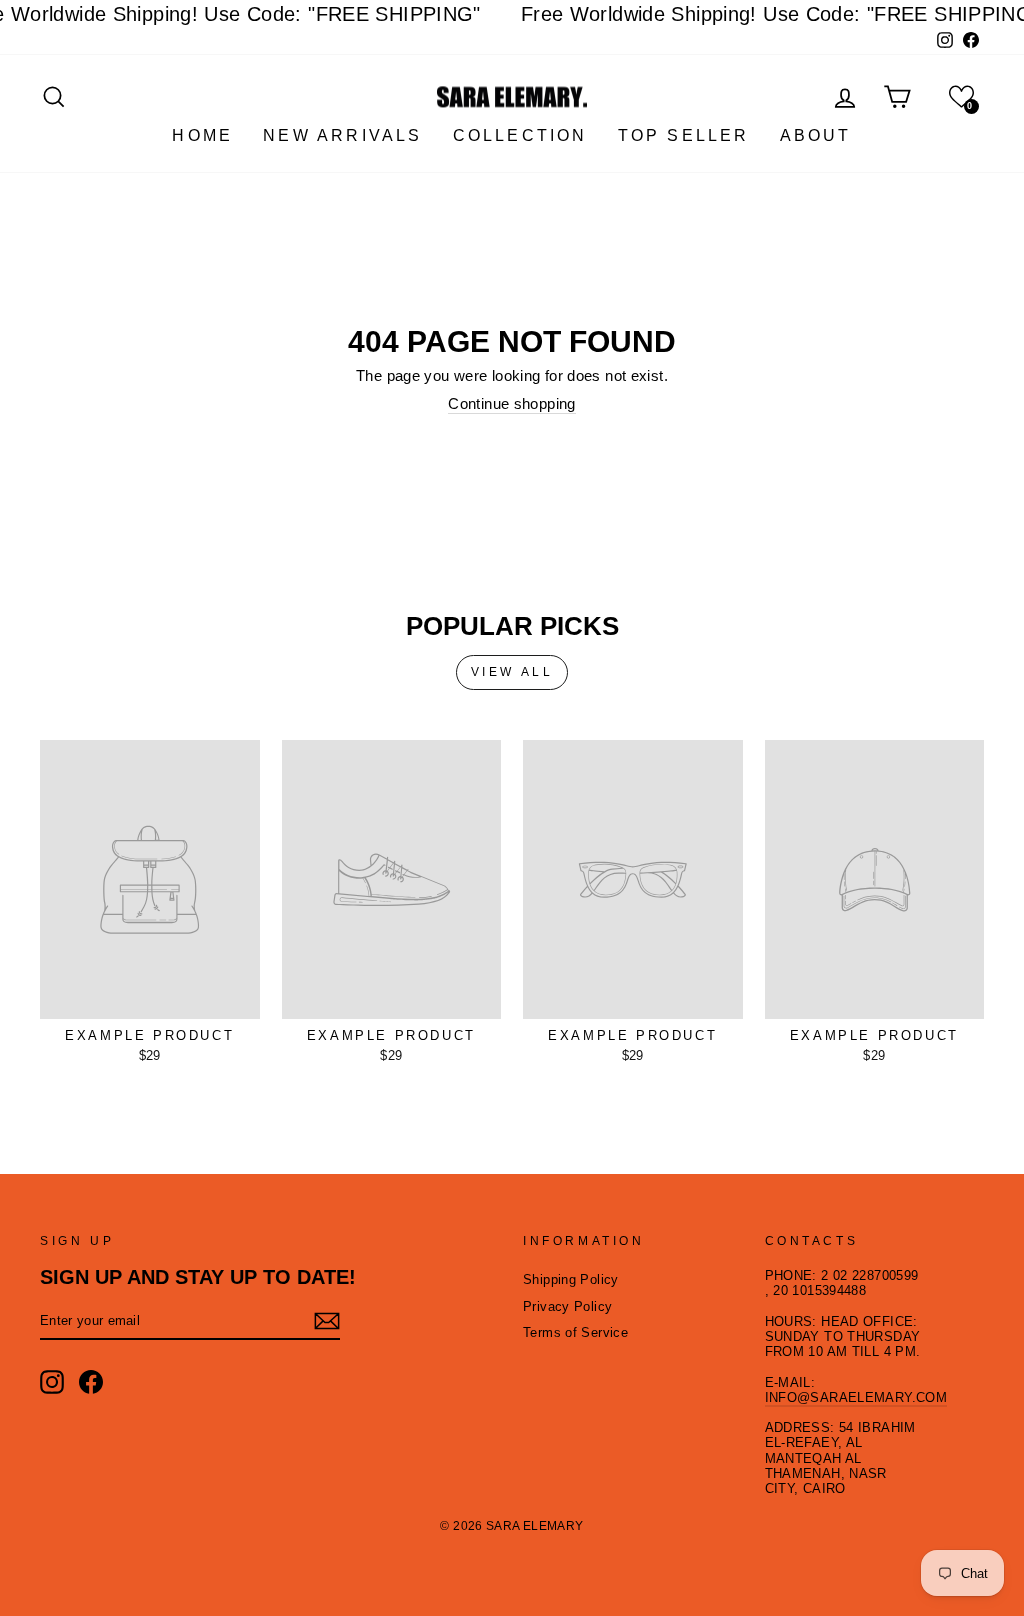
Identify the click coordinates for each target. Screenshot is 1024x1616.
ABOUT (816, 135)
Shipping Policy (571, 1279)
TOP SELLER (684, 135)
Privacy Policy (567, 1306)
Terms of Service (575, 1332)
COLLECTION (520, 135)
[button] (961, 96)
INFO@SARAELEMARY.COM (856, 1397)
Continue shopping (511, 403)
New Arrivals (342, 135)
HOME (202, 135)
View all (512, 672)
